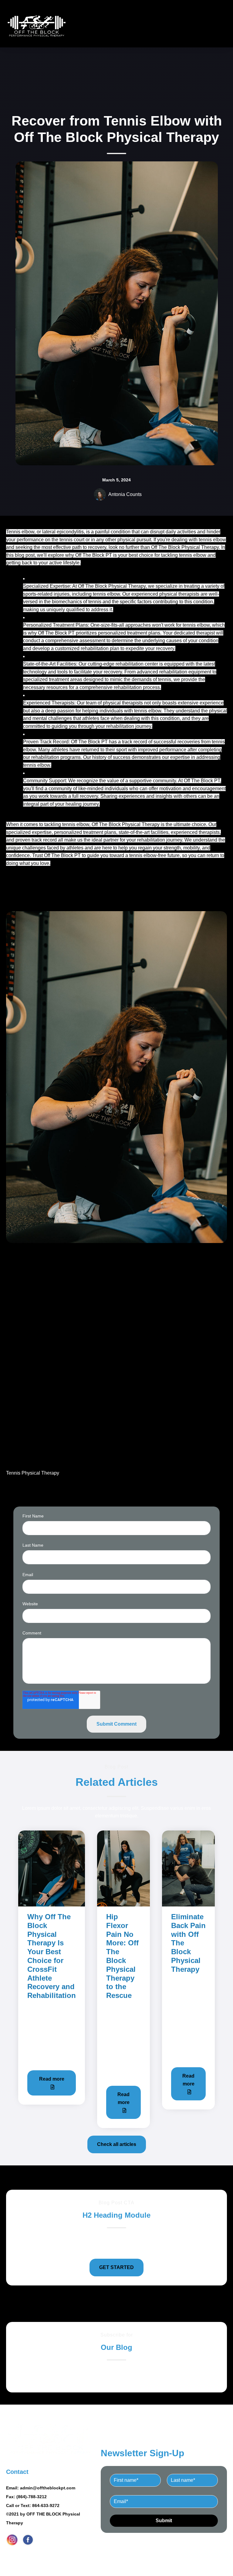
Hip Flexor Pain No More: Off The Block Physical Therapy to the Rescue (122, 1956)
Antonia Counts (125, 494)
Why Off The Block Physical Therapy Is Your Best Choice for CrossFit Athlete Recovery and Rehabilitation (52, 1956)
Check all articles (117, 2144)
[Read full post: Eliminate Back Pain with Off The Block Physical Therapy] (188, 1868)
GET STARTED (116, 2267)
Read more (52, 2079)
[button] (116, 1188)
